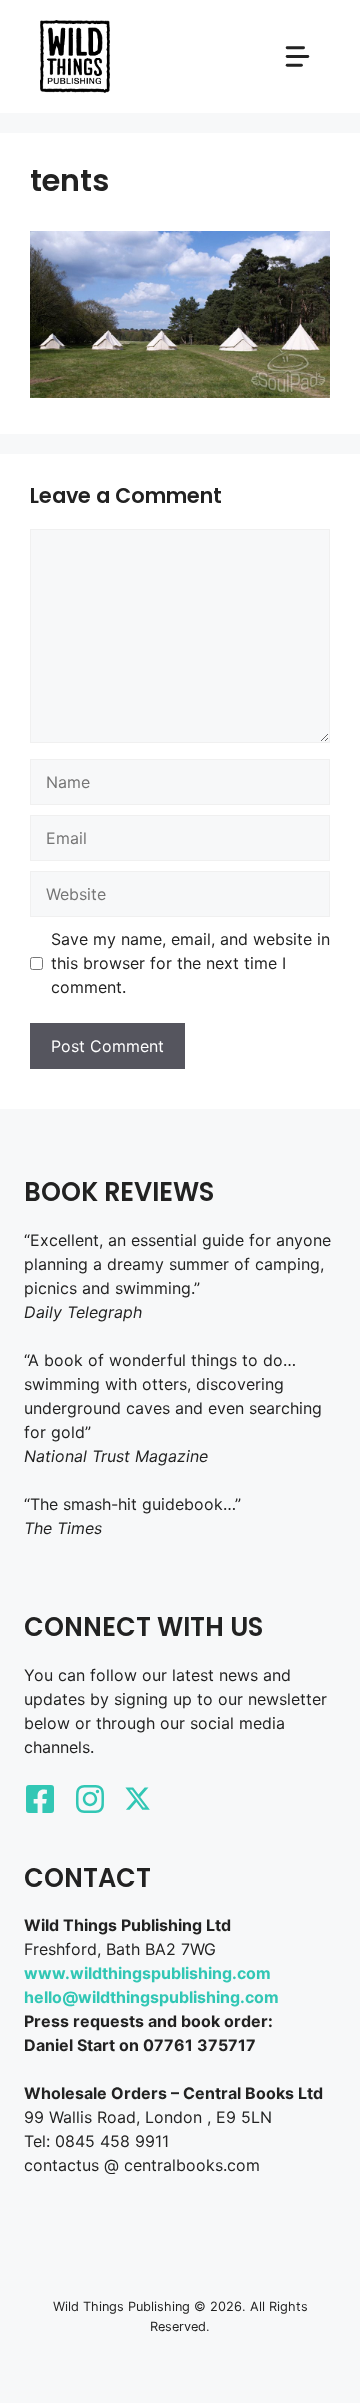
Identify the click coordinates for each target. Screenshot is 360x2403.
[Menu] (297, 56)
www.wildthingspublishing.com (147, 1973)
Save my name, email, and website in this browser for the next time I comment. (190, 963)
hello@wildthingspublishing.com (151, 1997)
